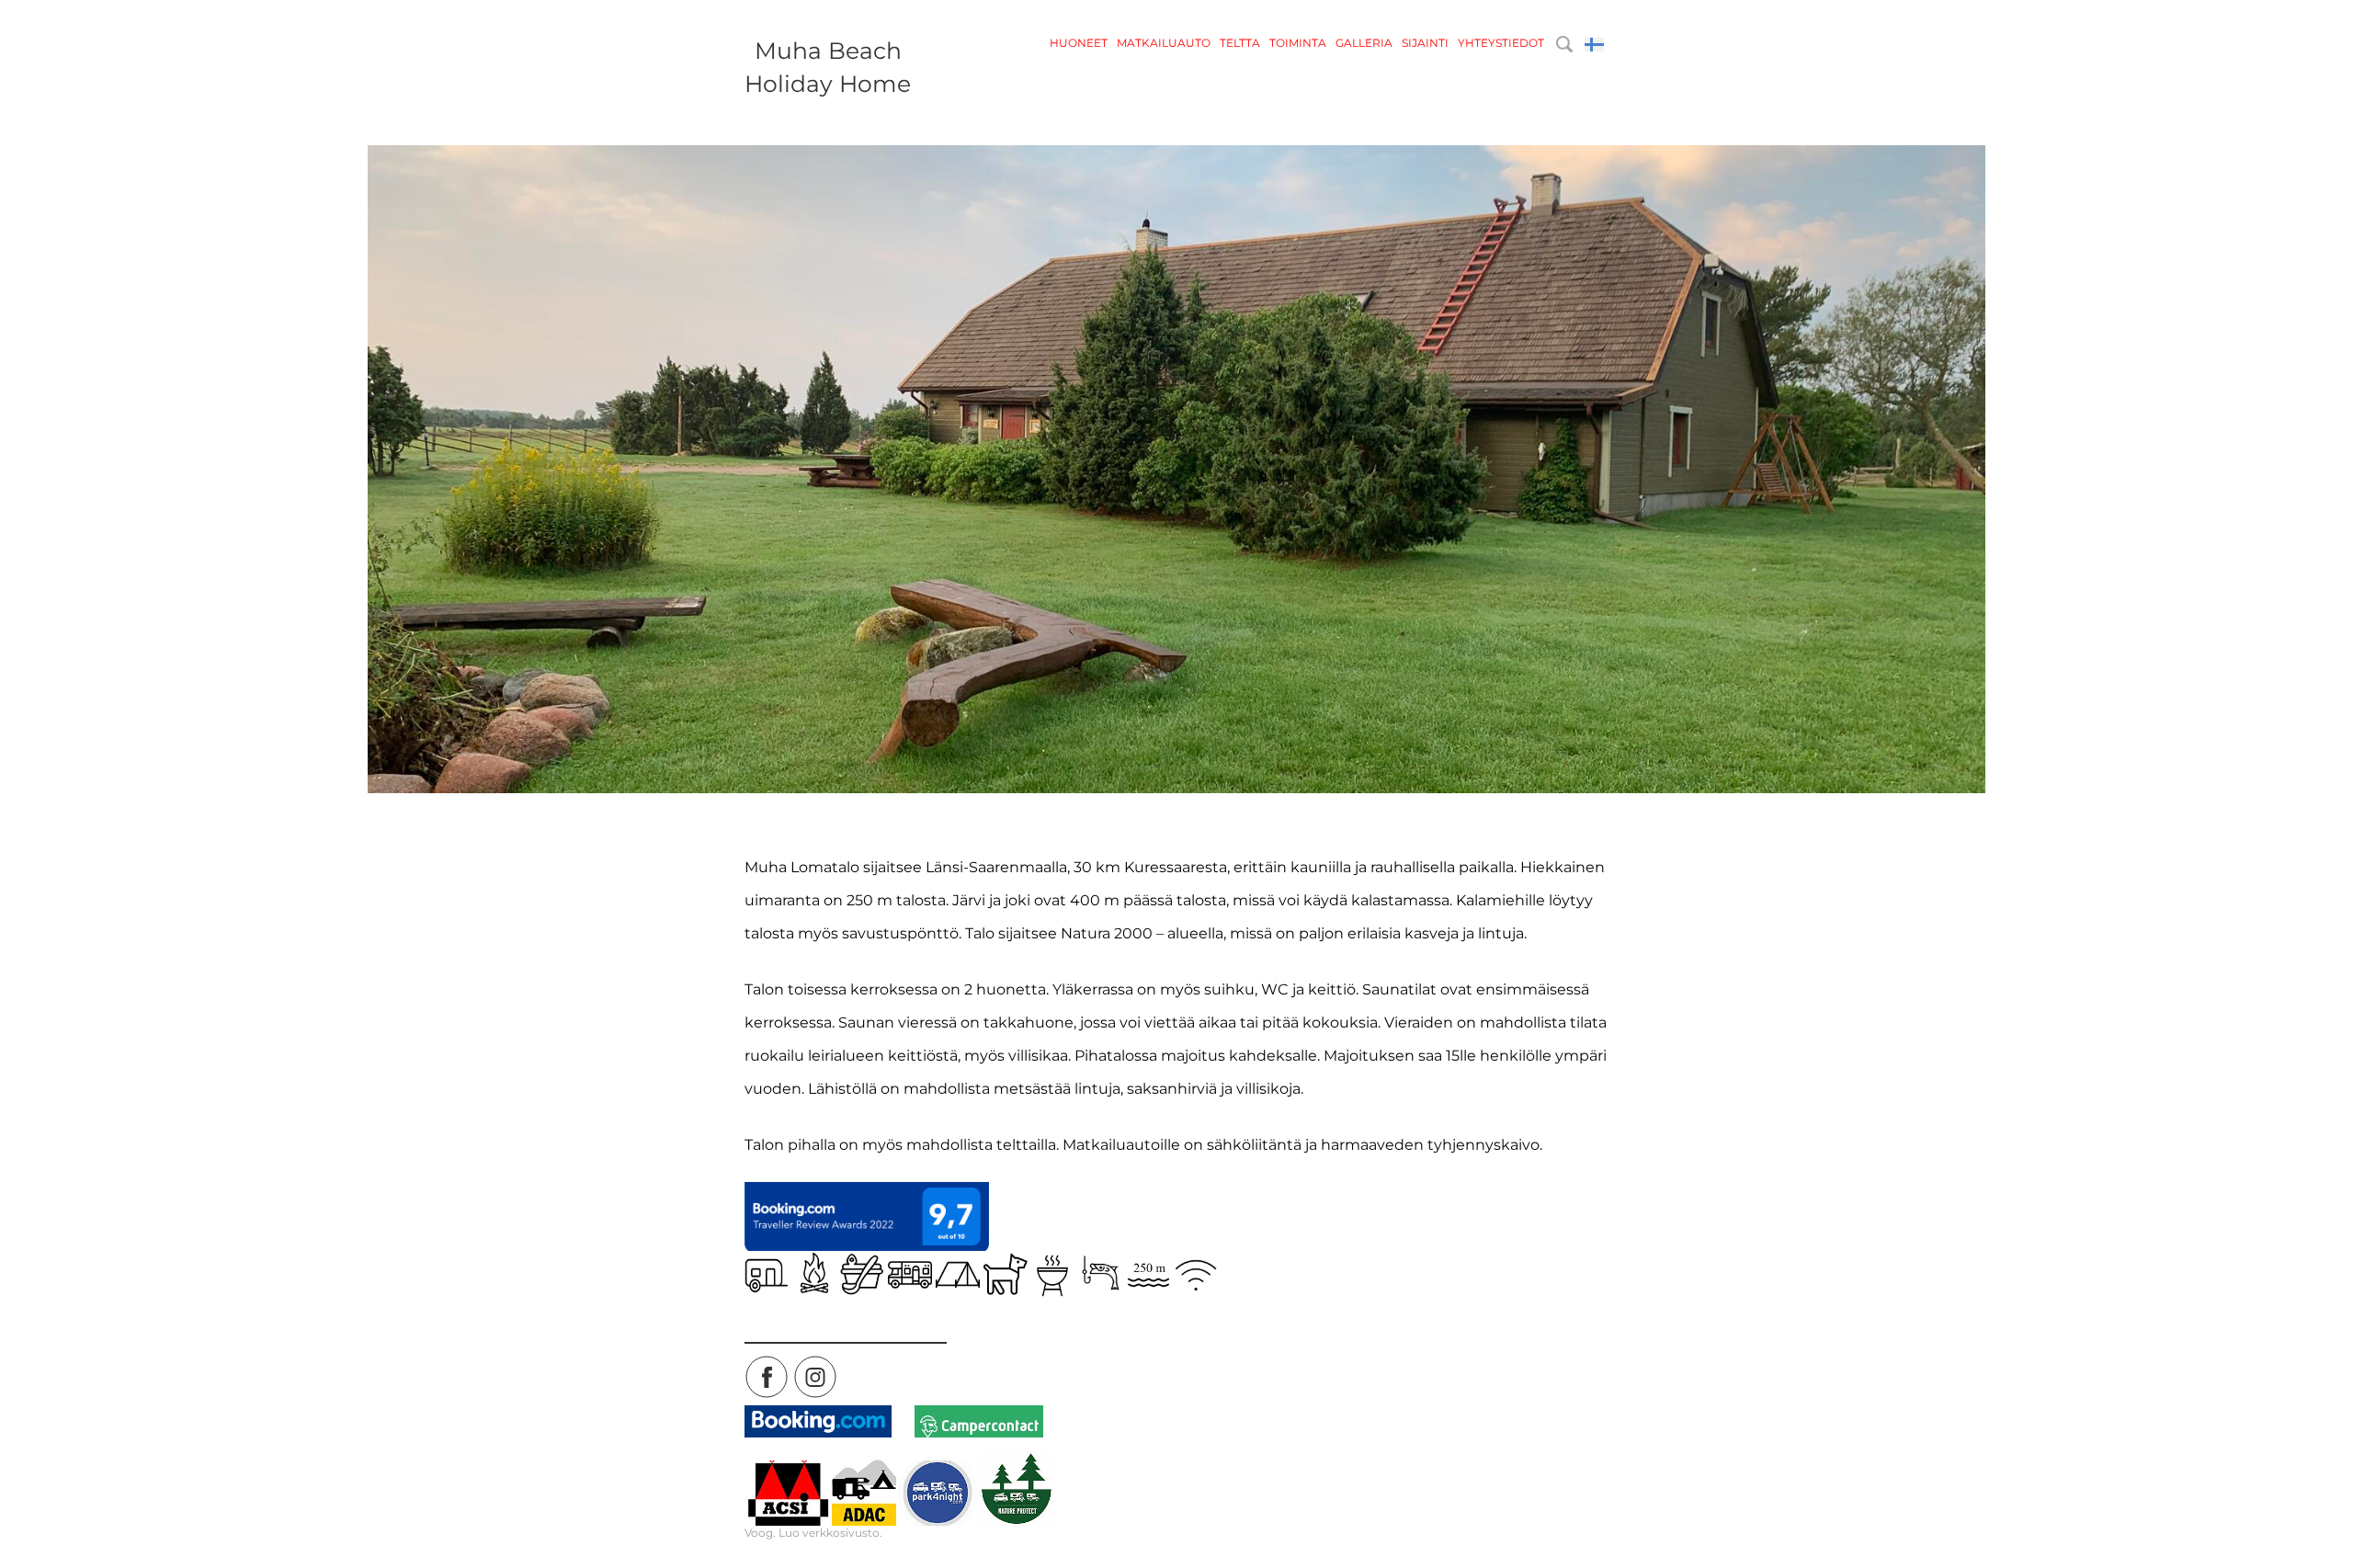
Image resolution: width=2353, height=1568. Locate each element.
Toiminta (1298, 43)
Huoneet (1079, 43)
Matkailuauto (1164, 43)
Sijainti (1425, 43)
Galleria (1364, 43)
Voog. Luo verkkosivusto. (813, 1533)
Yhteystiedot (1501, 43)
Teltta (1240, 43)
